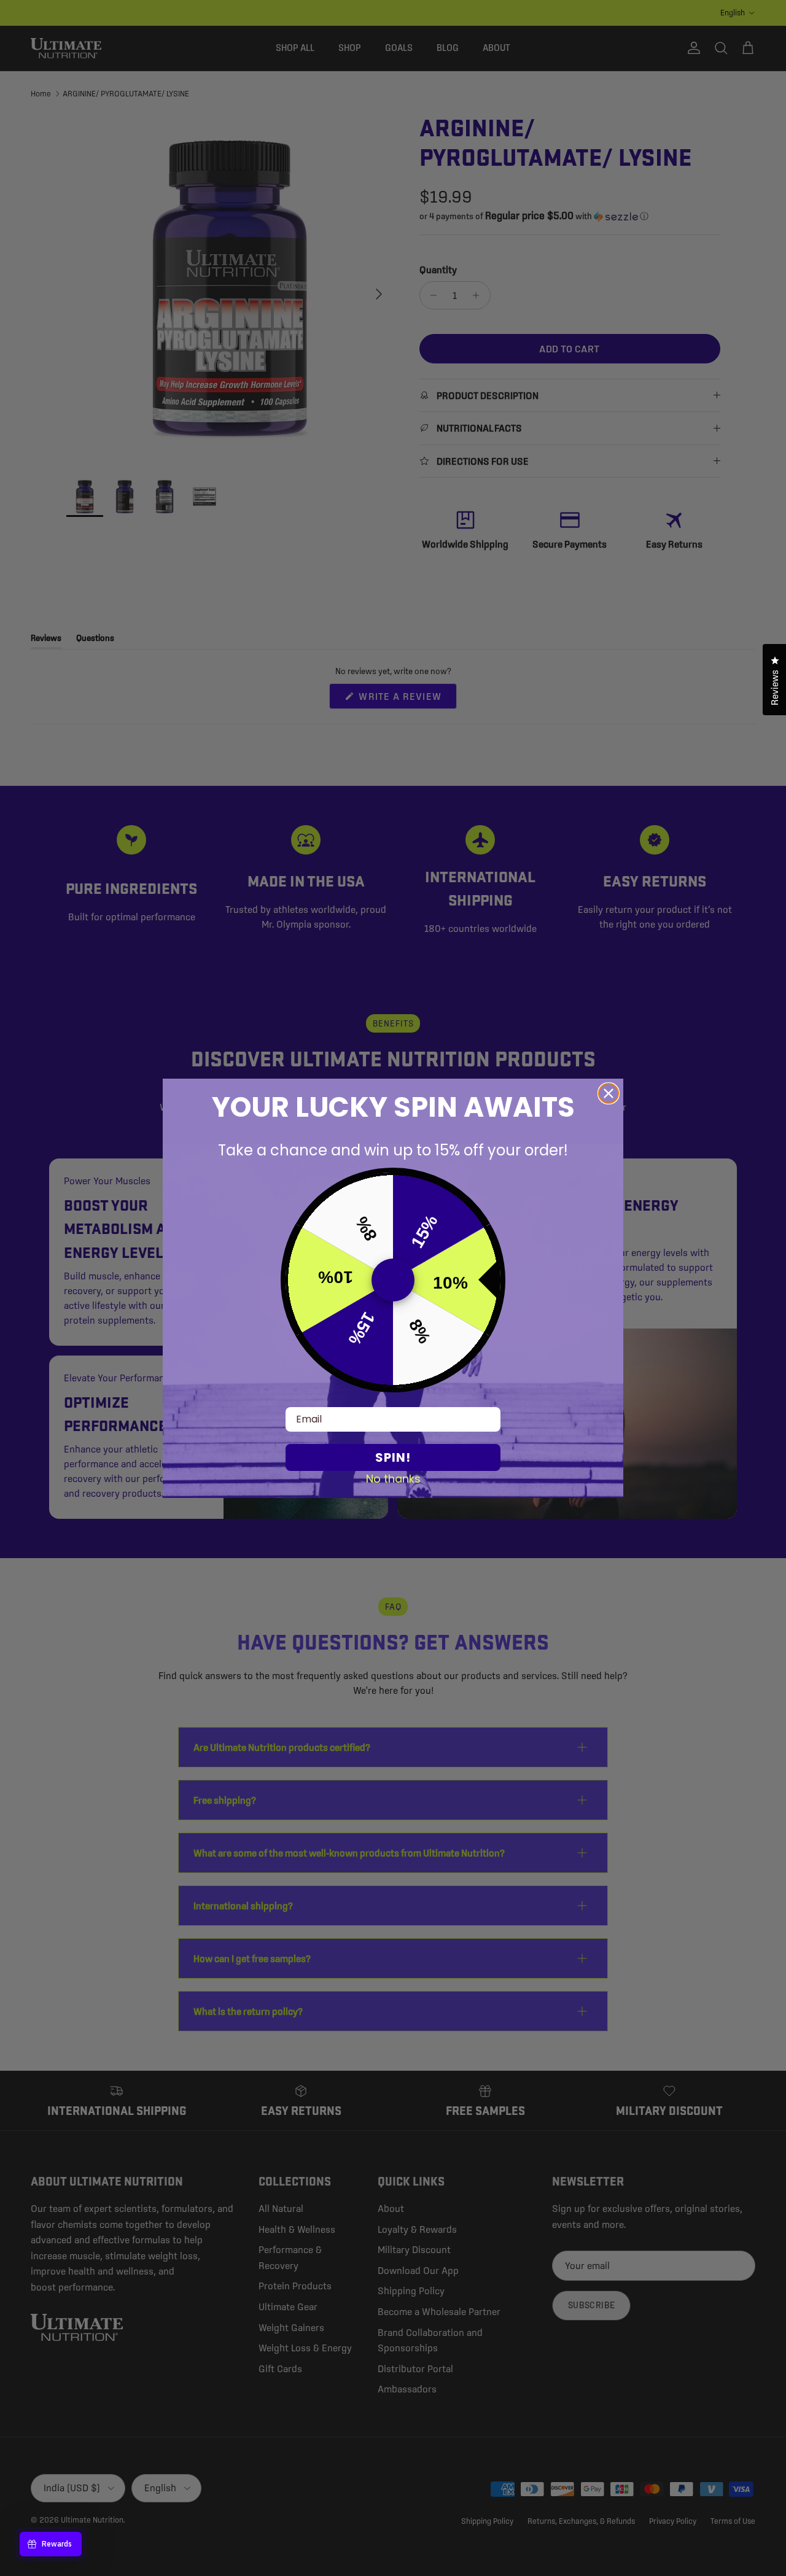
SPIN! (393, 1457)
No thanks (393, 1478)
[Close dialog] (609, 1093)
